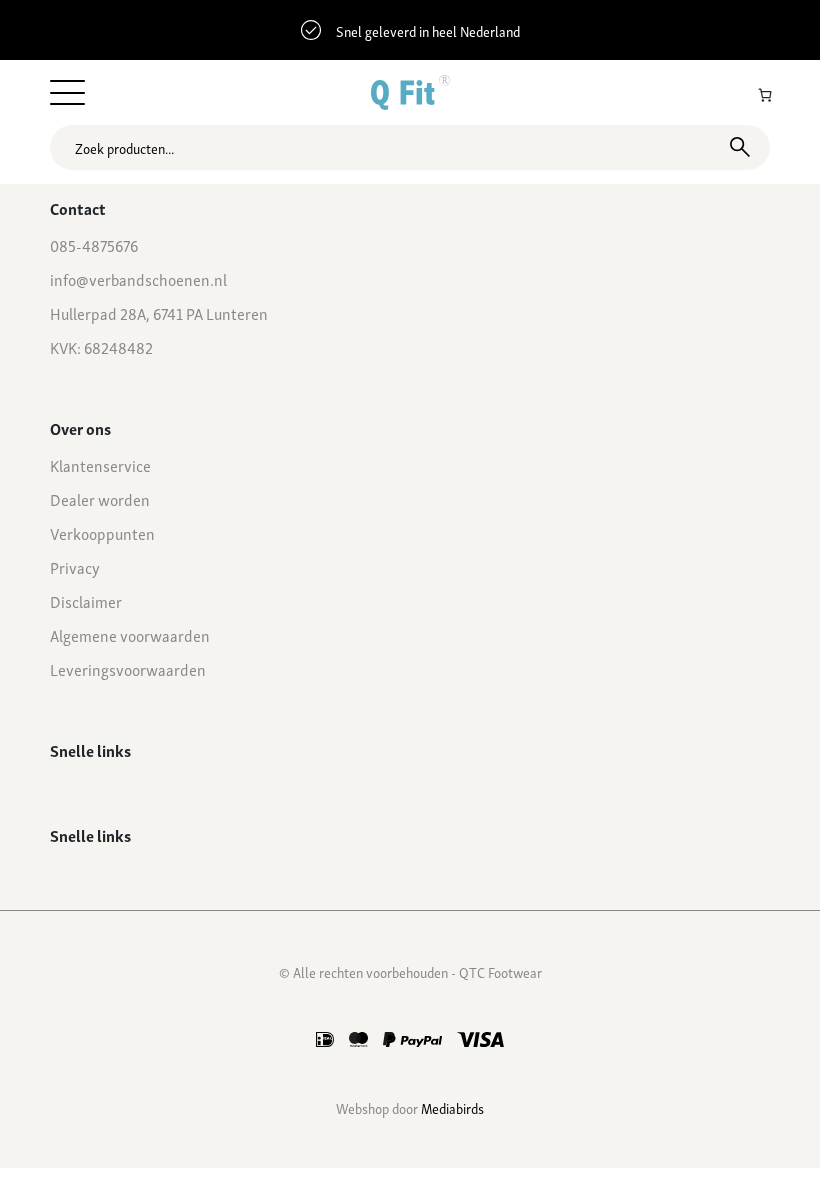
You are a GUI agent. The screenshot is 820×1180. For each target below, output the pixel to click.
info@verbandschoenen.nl (138, 279)
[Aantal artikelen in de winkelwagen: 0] (765, 95)
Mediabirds (452, 1107)
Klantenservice (100, 465)
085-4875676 (94, 245)
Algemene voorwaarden (130, 635)
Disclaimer (86, 601)
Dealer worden (100, 499)
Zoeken (740, 146)
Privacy (75, 567)
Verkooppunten (102, 533)
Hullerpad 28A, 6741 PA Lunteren (159, 313)
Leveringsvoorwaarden (128, 669)
